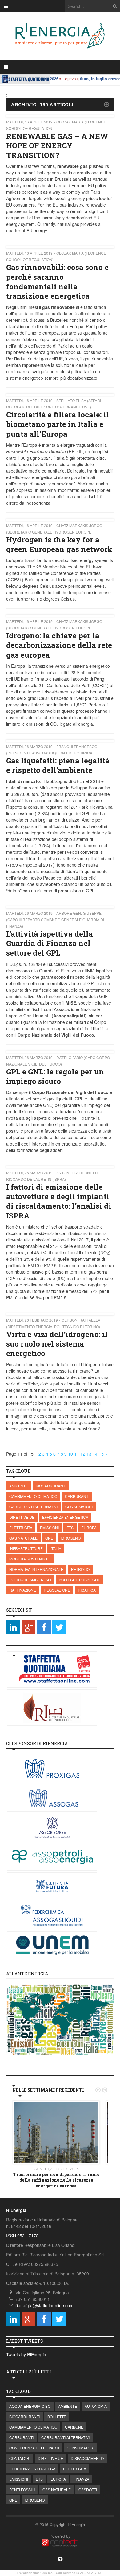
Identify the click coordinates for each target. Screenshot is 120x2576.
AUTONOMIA (96, 2406)
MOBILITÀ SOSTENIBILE (30, 1559)
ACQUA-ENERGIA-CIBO (30, 2406)
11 (77, 1454)
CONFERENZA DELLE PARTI (34, 2448)
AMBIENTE (19, 1486)
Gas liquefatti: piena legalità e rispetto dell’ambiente (58, 765)
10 (70, 1454)
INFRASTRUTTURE (26, 1548)
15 (101, 1454)
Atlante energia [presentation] (27, 1974)
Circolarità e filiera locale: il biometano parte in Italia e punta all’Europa (58, 424)
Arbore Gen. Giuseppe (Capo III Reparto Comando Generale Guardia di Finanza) (55, 919)
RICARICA (87, 1590)
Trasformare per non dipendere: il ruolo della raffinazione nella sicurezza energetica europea (56, 2180)
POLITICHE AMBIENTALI (30, 1580)
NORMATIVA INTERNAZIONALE (36, 1569)
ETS (70, 1527)
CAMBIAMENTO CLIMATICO (33, 1496)
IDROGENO (71, 1538)
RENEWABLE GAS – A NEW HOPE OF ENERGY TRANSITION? (57, 146)
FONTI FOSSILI (22, 2489)
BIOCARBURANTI (51, 1486)
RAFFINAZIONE (23, 1590)
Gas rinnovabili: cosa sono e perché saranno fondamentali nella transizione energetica (57, 282)
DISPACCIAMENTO (87, 2458)
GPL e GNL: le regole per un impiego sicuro (55, 1076)
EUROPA (89, 1527)
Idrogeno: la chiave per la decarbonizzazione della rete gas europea (59, 645)
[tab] (60, 1974)
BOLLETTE (57, 2416)
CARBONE (74, 2427)
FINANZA (81, 2479)
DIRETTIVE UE (22, 1517)
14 (95, 1454)
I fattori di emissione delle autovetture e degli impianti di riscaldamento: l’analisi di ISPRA (59, 1201)
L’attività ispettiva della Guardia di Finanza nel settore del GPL (50, 943)
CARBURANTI (77, 1496)
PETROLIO (80, 1569)
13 (89, 1454)
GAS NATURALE (23, 1538)
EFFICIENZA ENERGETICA (65, 1517)
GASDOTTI (88, 2489)
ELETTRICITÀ (21, 1527)
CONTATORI (20, 2458)
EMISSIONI (49, 1527)
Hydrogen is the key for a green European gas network (59, 544)
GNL (49, 1538)
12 (83, 1454)
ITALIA (56, 1548)
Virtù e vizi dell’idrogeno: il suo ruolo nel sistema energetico (57, 1344)
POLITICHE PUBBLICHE (80, 1580)
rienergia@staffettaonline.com (44, 2305)
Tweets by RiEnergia (26, 2354)
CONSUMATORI (79, 1507)
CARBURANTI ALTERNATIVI (33, 1507)
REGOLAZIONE (57, 1590)
